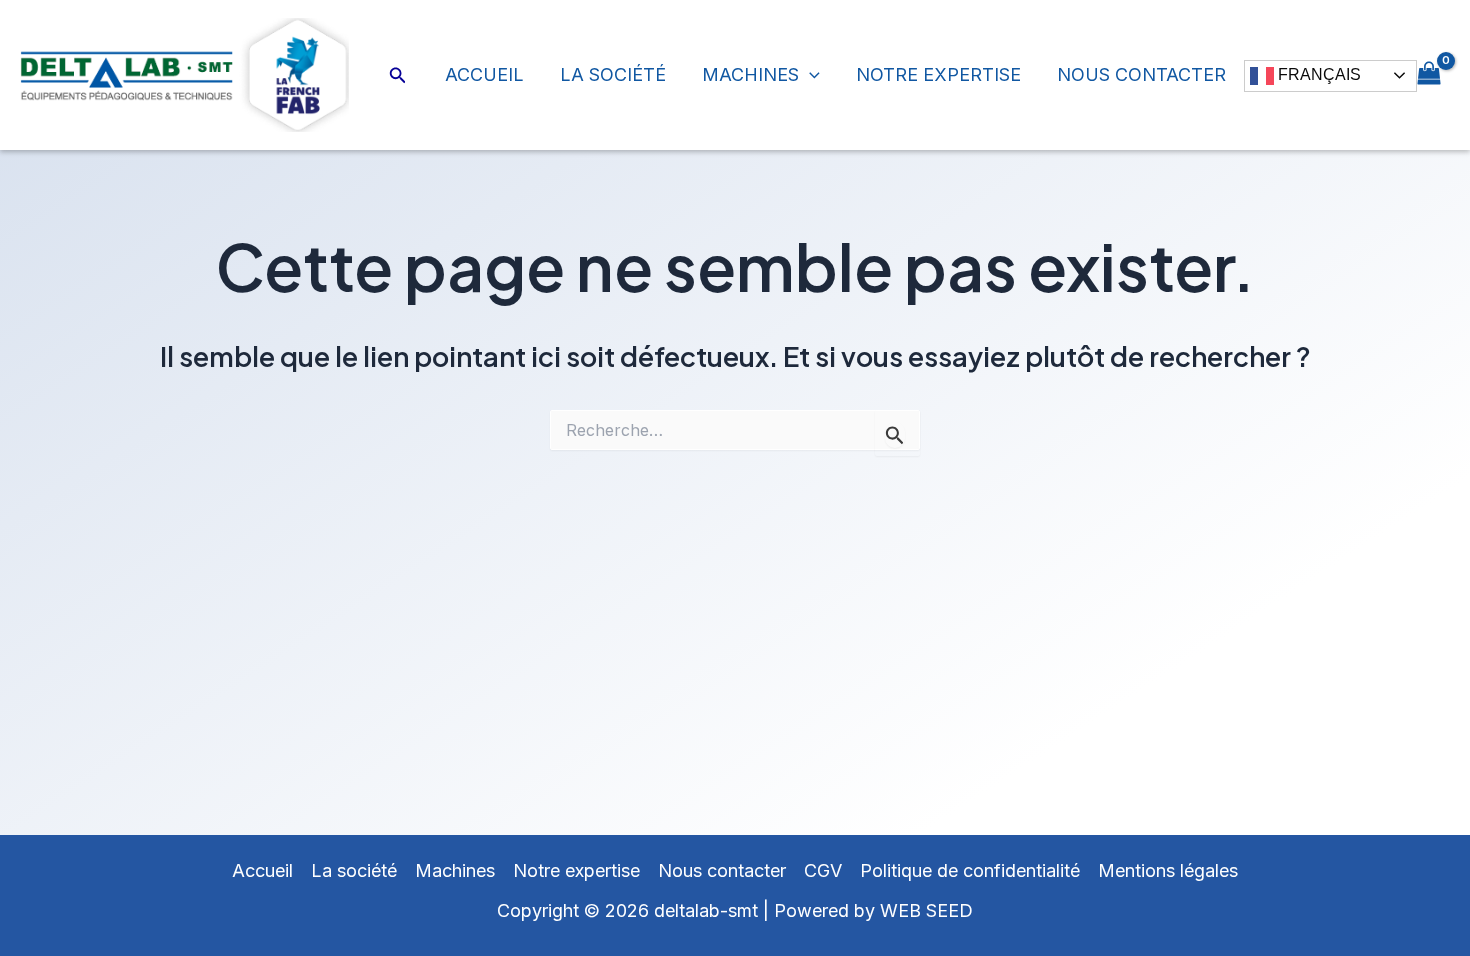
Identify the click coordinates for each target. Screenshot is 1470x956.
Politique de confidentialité (970, 870)
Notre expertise (938, 74)
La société (613, 74)
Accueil (484, 74)
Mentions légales (1168, 870)
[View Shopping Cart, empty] (1429, 75)
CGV (823, 870)
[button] (398, 75)
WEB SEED (926, 910)
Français (1317, 74)
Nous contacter (1141, 74)
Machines (750, 74)
